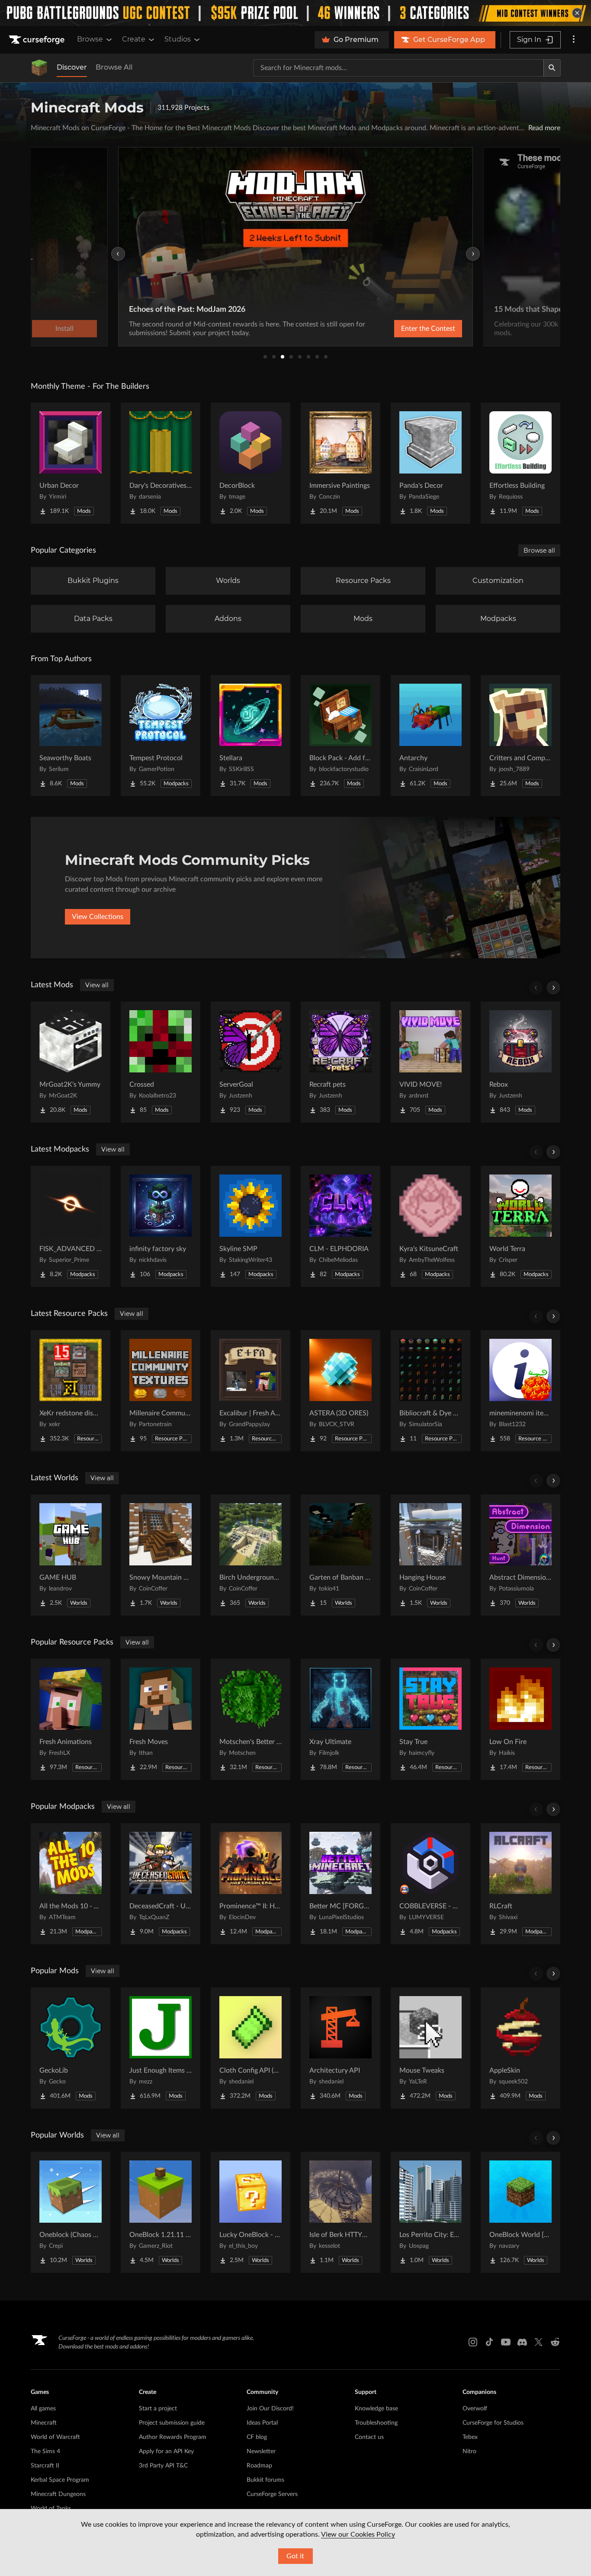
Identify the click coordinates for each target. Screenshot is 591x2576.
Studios (178, 39)
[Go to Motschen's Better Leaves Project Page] (251, 1719)
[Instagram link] (473, 2342)
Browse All (114, 67)
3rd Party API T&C (163, 2466)
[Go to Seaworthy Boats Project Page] (71, 736)
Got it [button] (295, 2556)
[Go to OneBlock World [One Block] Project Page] (520, 2212)
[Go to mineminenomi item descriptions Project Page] (520, 1391)
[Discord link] (522, 2342)
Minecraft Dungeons (58, 2494)
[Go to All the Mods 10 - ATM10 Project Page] (71, 1884)
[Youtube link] (506, 2342)
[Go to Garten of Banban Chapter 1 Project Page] (340, 1555)
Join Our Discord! (270, 2409)
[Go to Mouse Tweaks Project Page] (430, 2048)
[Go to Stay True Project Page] (430, 1719)
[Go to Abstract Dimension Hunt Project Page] (520, 1555)
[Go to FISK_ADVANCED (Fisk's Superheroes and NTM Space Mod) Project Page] (71, 1226)
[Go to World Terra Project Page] (520, 1226)
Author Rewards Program (173, 2437)
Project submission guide (172, 2423)
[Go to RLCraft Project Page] (520, 1884)
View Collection (405, 329)
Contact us (369, 2437)
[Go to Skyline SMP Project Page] (251, 1226)
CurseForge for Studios (493, 2423)
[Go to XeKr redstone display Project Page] (71, 1391)
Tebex (470, 2437)
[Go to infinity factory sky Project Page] (161, 1226)
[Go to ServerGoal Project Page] (251, 1062)
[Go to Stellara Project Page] (251, 736)
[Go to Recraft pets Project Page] (340, 1062)
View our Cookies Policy (358, 2534)
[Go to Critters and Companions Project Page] (520, 736)
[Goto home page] (38, 40)
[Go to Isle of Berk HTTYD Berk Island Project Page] (340, 2212)
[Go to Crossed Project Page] (161, 1062)
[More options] (574, 40)
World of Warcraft (55, 2437)
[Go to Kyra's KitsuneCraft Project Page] (430, 1226)
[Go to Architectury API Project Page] (340, 2048)
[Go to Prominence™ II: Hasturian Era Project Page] (251, 1884)
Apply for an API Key (166, 2451)
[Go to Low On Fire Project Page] (520, 1719)
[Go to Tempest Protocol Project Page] (161, 736)
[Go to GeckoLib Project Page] (71, 2048)
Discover (72, 67)
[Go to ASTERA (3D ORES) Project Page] (340, 1391)
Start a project (158, 2409)
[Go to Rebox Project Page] (520, 1062)
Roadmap (259, 2466)
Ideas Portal (262, 2423)
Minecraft (44, 2423)
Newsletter (261, 2451)
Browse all (539, 550)
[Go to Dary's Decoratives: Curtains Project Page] (161, 463)
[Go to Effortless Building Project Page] (520, 463)
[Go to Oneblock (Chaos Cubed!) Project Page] (71, 2212)
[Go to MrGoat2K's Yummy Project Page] (71, 1062)
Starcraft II (45, 2466)
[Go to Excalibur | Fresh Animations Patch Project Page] (251, 1391)
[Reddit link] (555, 2342)
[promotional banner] (295, 13)
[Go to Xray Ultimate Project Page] (340, 1719)
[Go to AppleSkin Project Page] (520, 2048)
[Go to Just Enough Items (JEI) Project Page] (161, 2048)
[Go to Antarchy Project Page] (430, 736)
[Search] (552, 68)
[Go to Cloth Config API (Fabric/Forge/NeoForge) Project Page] (251, 2048)
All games (43, 2409)
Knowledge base (376, 2409)
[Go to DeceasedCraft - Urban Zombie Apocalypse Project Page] (161, 1884)
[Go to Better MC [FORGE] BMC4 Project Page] (340, 1884)
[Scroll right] (553, 988)
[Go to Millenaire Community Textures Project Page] (161, 1391)
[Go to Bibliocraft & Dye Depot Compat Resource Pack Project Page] (430, 1391)
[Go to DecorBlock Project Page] (251, 463)
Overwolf (475, 2409)
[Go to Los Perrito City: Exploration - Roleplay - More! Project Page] (430, 2212)
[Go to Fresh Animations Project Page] (71, 1719)
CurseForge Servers (272, 2494)
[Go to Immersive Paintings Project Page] (340, 463)
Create (134, 39)
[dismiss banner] (577, 13)
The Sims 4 (45, 2451)
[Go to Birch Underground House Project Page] (251, 1555)
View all (97, 985)
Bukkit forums (265, 2480)
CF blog (257, 2437)
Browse (90, 39)
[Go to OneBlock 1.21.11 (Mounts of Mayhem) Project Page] (161, 2212)
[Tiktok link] (489, 2342)
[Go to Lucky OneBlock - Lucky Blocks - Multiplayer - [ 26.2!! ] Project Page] (251, 2212)
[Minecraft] (39, 68)
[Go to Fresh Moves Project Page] (161, 1719)
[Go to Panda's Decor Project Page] (430, 463)
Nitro (469, 2451)
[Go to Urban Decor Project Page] (71, 463)
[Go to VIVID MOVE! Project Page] (430, 1062)
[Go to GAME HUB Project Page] (71, 1555)
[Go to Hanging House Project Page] (430, 1555)
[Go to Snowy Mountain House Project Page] (161, 1555)
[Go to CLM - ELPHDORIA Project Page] (340, 1226)
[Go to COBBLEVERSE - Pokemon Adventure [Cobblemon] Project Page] (430, 1884)
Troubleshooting (376, 2423)
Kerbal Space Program (60, 2480)
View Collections (98, 917)
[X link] (539, 2342)
